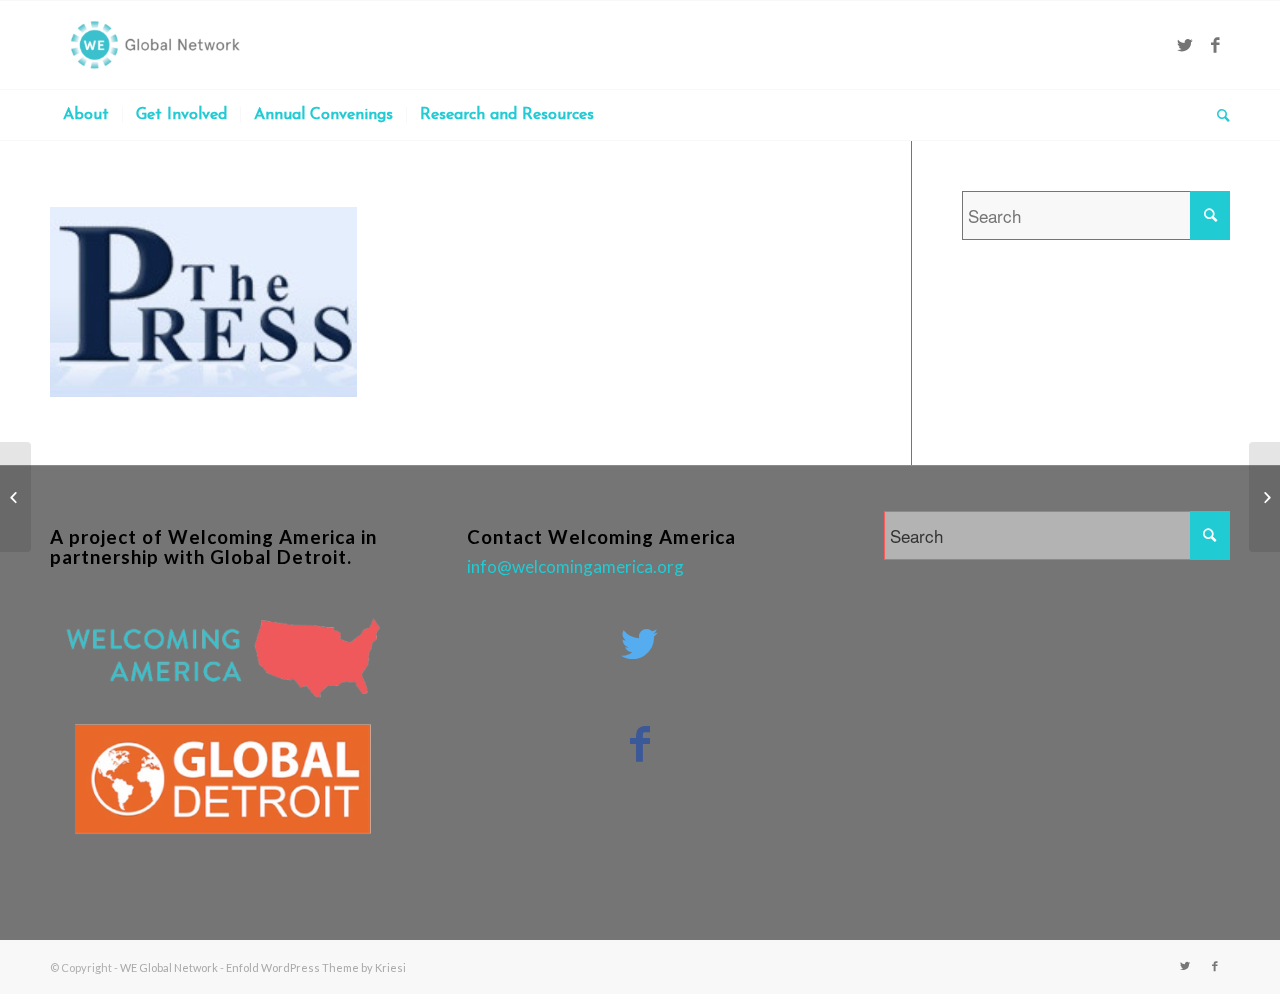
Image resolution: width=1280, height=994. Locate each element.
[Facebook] (1215, 45)
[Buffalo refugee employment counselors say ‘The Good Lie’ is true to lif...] (15, 497)
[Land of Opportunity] (1264, 497)
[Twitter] (1185, 45)
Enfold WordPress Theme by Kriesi (316, 967)
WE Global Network (169, 967)
